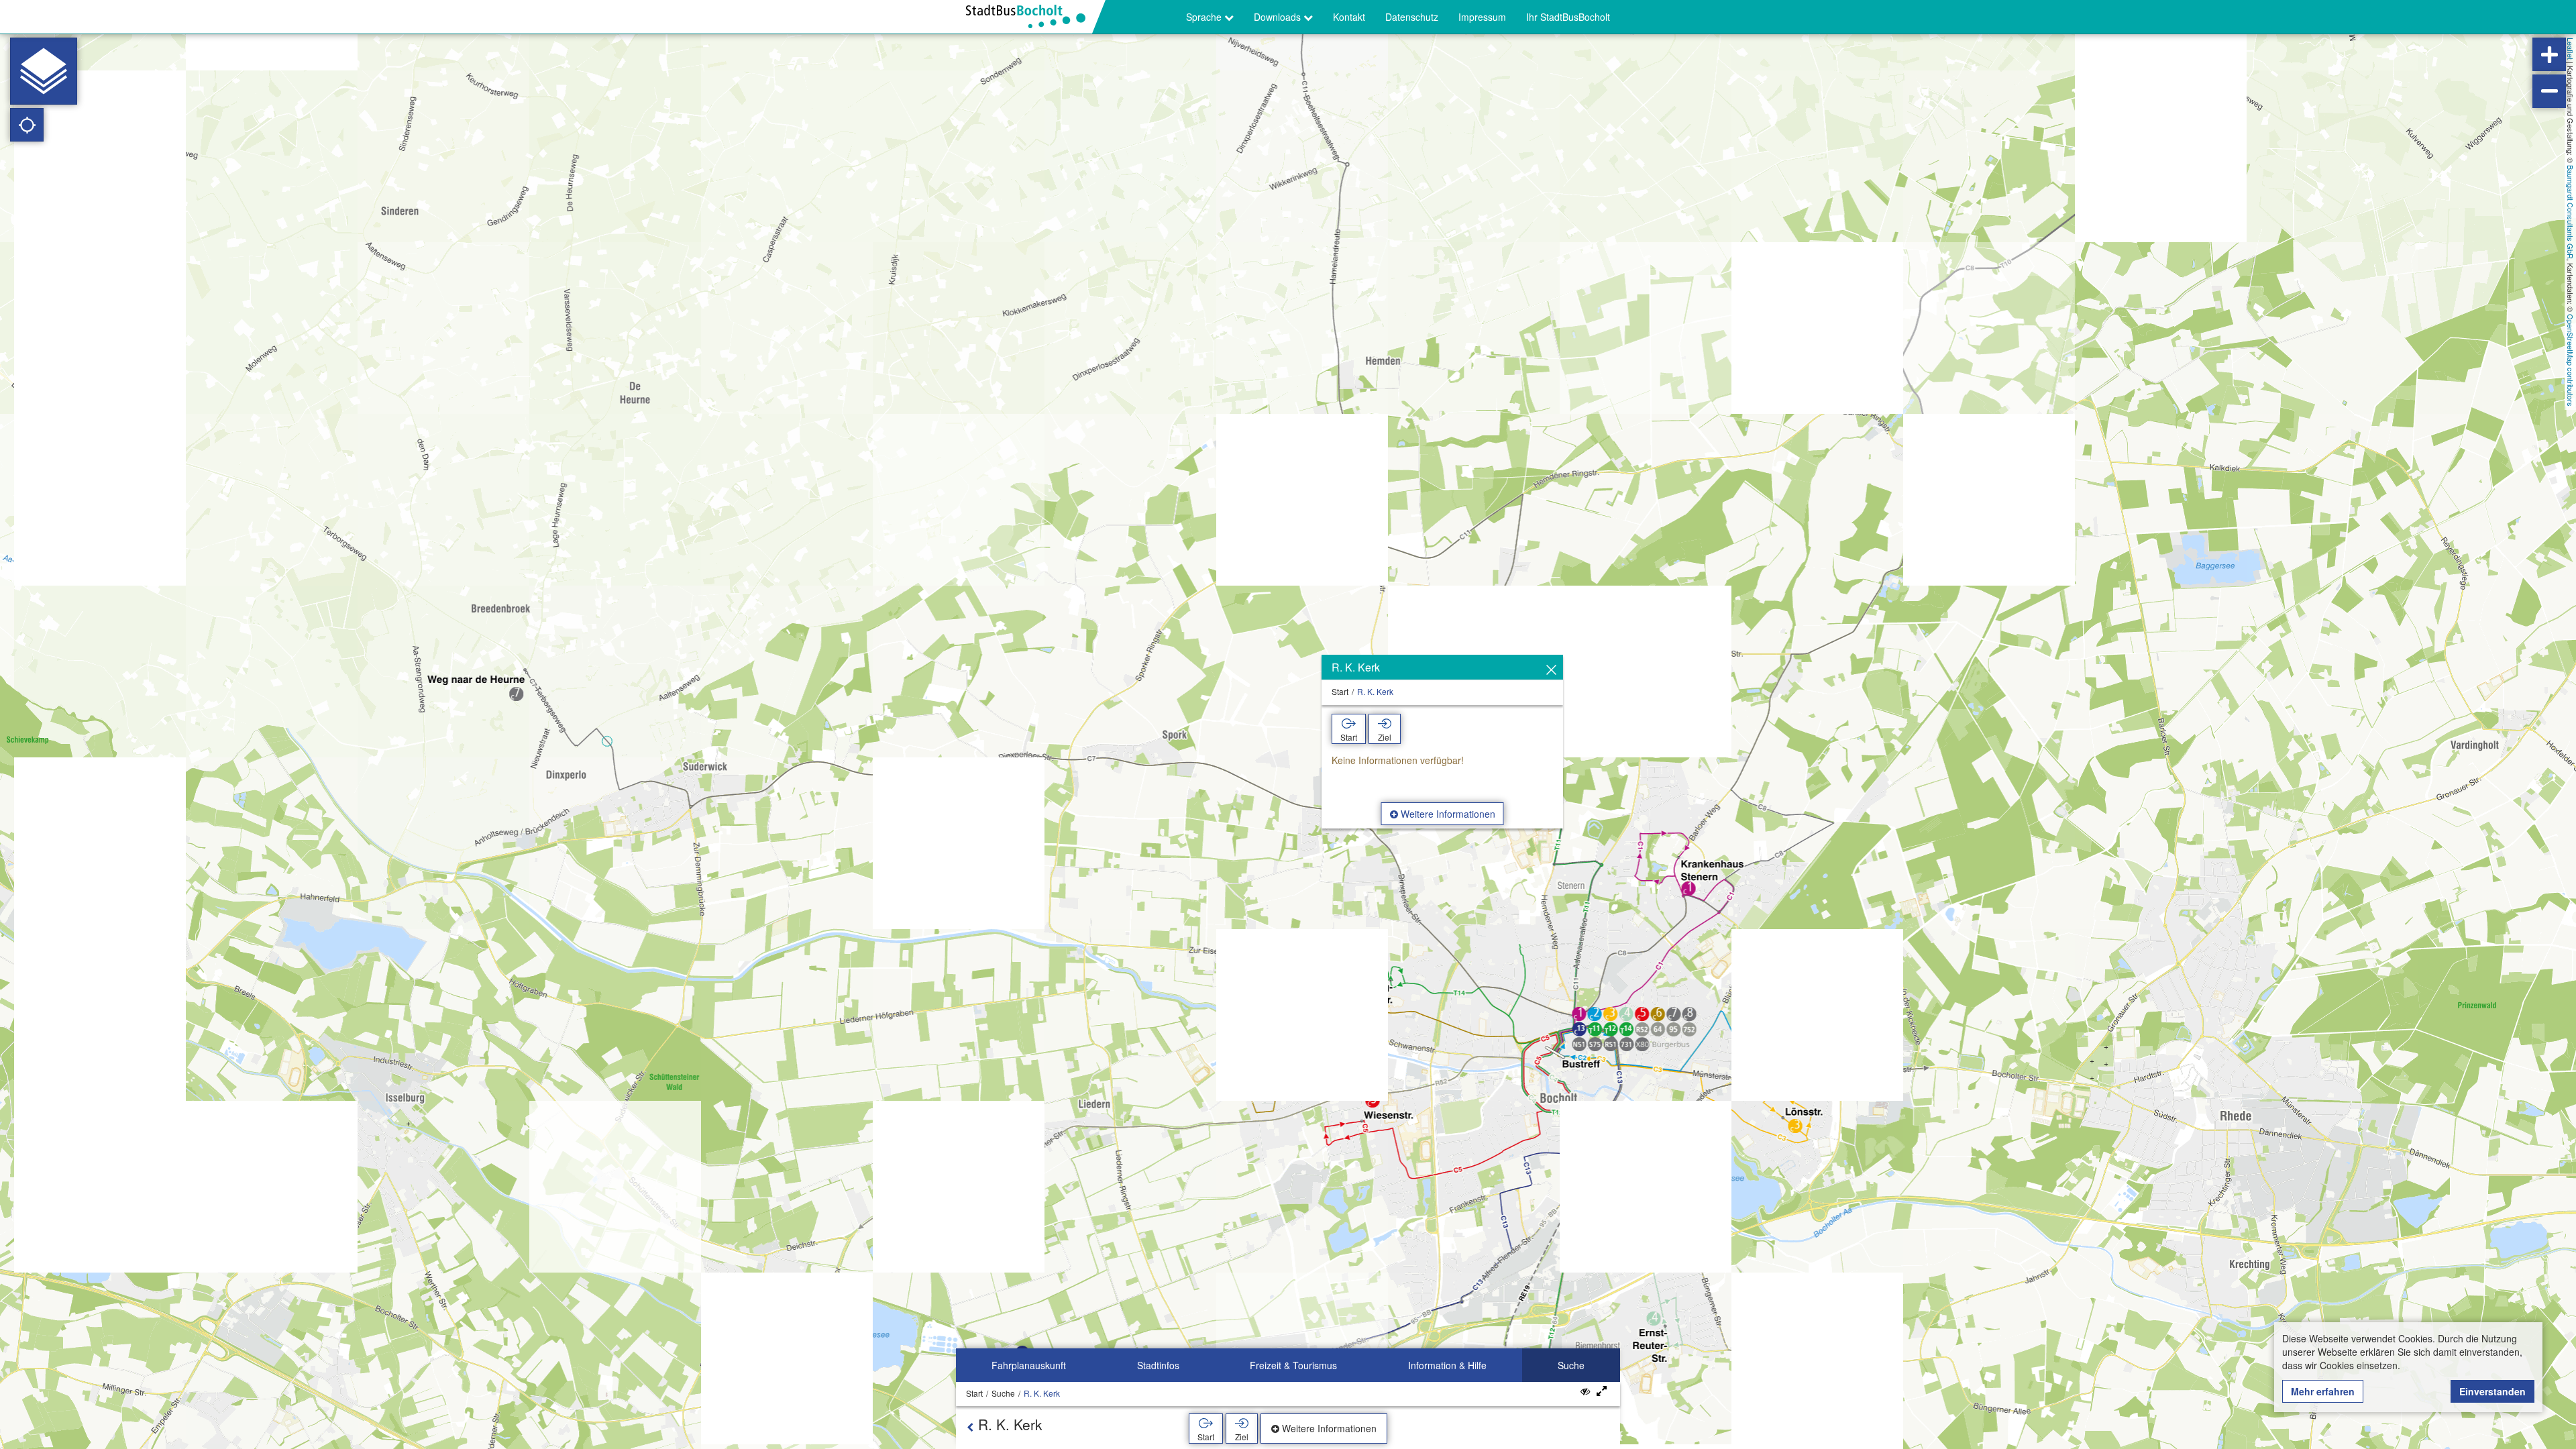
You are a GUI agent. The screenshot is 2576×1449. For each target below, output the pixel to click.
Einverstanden (2492, 1391)
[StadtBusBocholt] (1031, 17)
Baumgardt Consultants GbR (2571, 212)
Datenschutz (1412, 17)
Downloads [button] (1279, 17)
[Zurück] (970, 1427)
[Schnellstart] (44, 71)
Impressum (1482, 17)
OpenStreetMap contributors (2571, 360)
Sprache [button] (1205, 17)
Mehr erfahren (2323, 1391)
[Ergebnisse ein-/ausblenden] (1585, 1391)
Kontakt (1349, 17)
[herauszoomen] (2549, 91)
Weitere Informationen (1447, 814)
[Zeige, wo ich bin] (27, 125)
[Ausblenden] (1551, 670)
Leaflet (2571, 49)
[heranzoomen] (2549, 54)
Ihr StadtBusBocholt (1568, 17)
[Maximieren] (1602, 1391)
